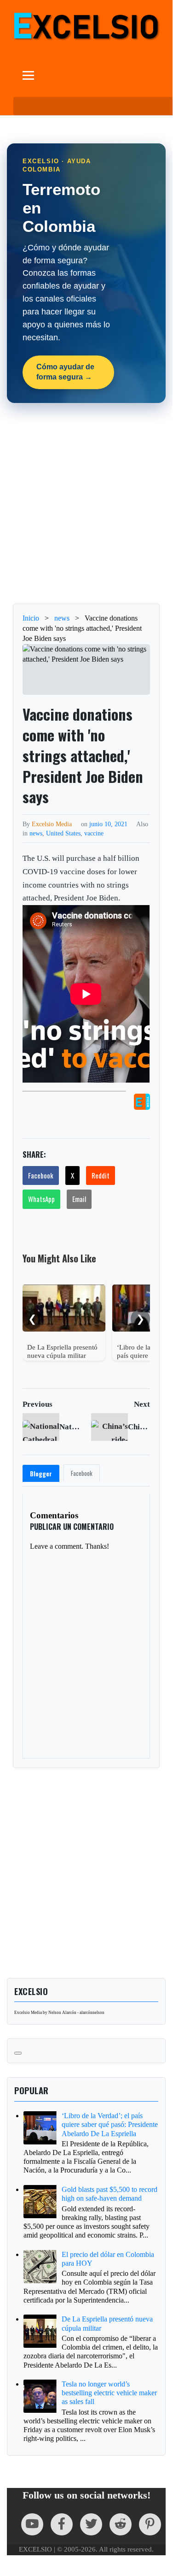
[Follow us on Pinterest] (150, 2524)
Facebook (41, 1175)
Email (79, 1199)
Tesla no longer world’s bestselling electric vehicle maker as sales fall (109, 2393)
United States (63, 833)
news (36, 833)
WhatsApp (41, 1199)
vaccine (94, 833)
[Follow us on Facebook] (62, 2524)
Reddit (101, 1175)
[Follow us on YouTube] (32, 2524)
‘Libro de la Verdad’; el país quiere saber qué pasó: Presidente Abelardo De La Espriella (110, 2124)
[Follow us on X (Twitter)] (91, 2524)
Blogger (41, 1474)
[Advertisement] (86, 503)
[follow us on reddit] (121, 2524)
